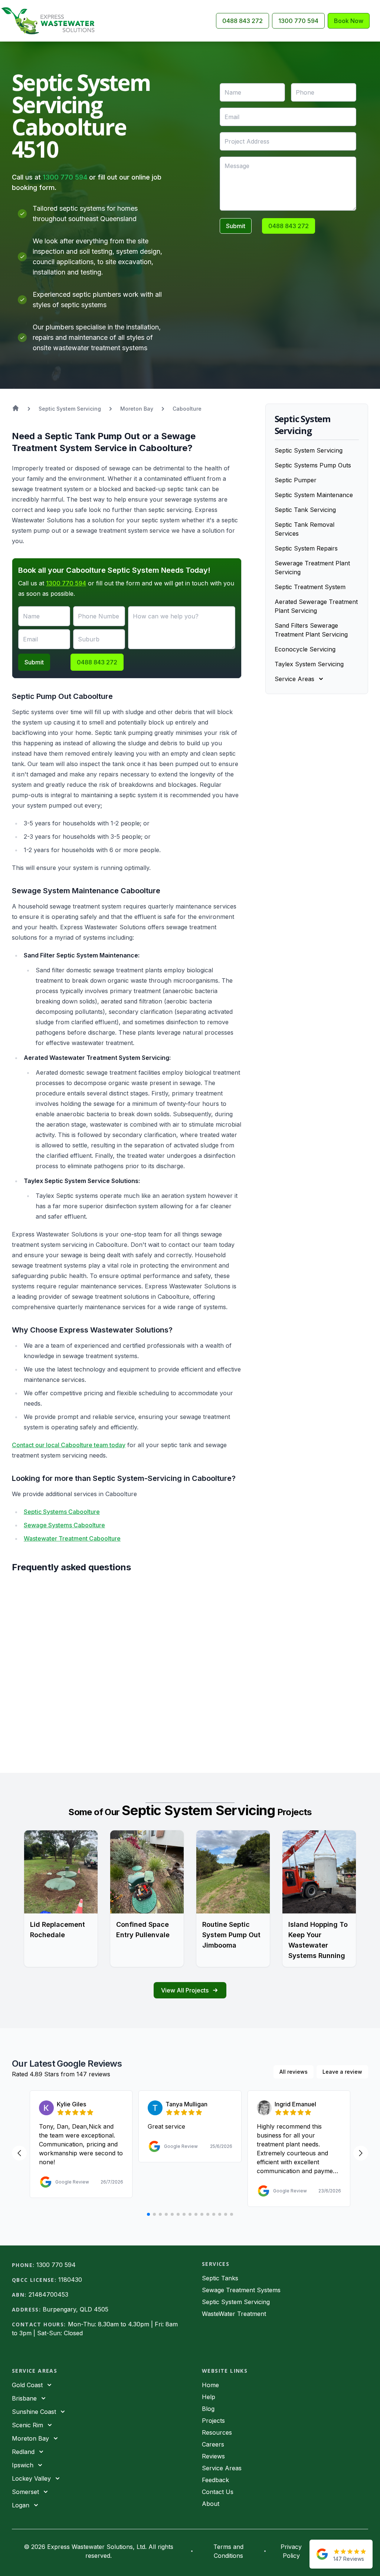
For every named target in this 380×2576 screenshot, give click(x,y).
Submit (236, 226)
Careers (213, 2444)
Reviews (213, 2456)
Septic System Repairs (306, 548)
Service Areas (222, 2468)
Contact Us (218, 2492)
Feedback (215, 2480)
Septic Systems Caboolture (62, 1512)
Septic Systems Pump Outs (313, 465)
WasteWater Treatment (234, 2314)
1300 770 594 (298, 21)
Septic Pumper (296, 480)
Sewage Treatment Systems (241, 2290)
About (211, 2504)
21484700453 (48, 2294)
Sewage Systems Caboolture (64, 1525)
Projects (213, 2421)
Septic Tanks (220, 2278)
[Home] (51, 21)
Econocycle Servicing (305, 649)
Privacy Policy (291, 2551)
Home (210, 2385)
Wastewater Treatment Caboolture (72, 1538)
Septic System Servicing (309, 450)
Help (209, 2397)
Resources (217, 2432)
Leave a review (342, 2072)
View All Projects (185, 1990)
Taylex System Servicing (309, 664)
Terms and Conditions (228, 2551)
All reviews (294, 2072)
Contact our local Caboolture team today (69, 1445)
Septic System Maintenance (314, 495)
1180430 (70, 2280)
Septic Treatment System (310, 587)
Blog (208, 2409)
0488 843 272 (243, 21)
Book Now (349, 21)
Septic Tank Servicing (305, 510)
